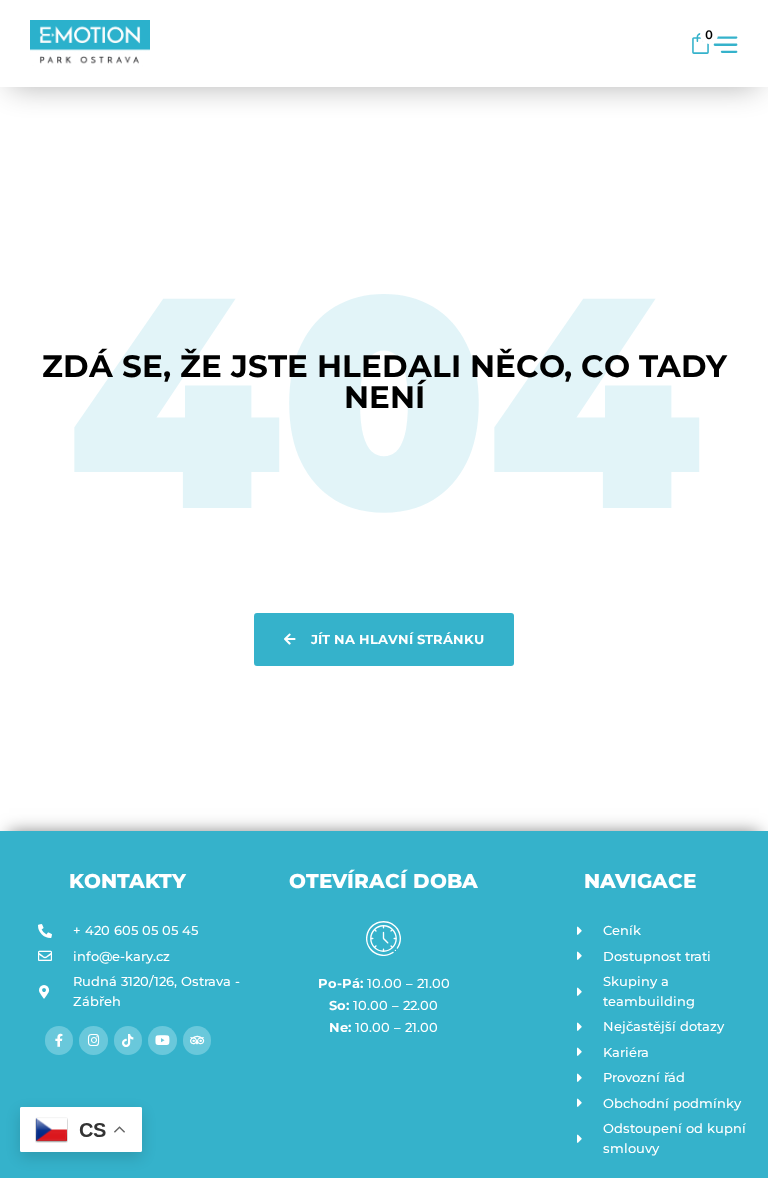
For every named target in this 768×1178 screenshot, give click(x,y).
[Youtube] (162, 1040)
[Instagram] (93, 1040)
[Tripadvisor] (197, 1040)
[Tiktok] (128, 1040)
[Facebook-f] (59, 1040)
